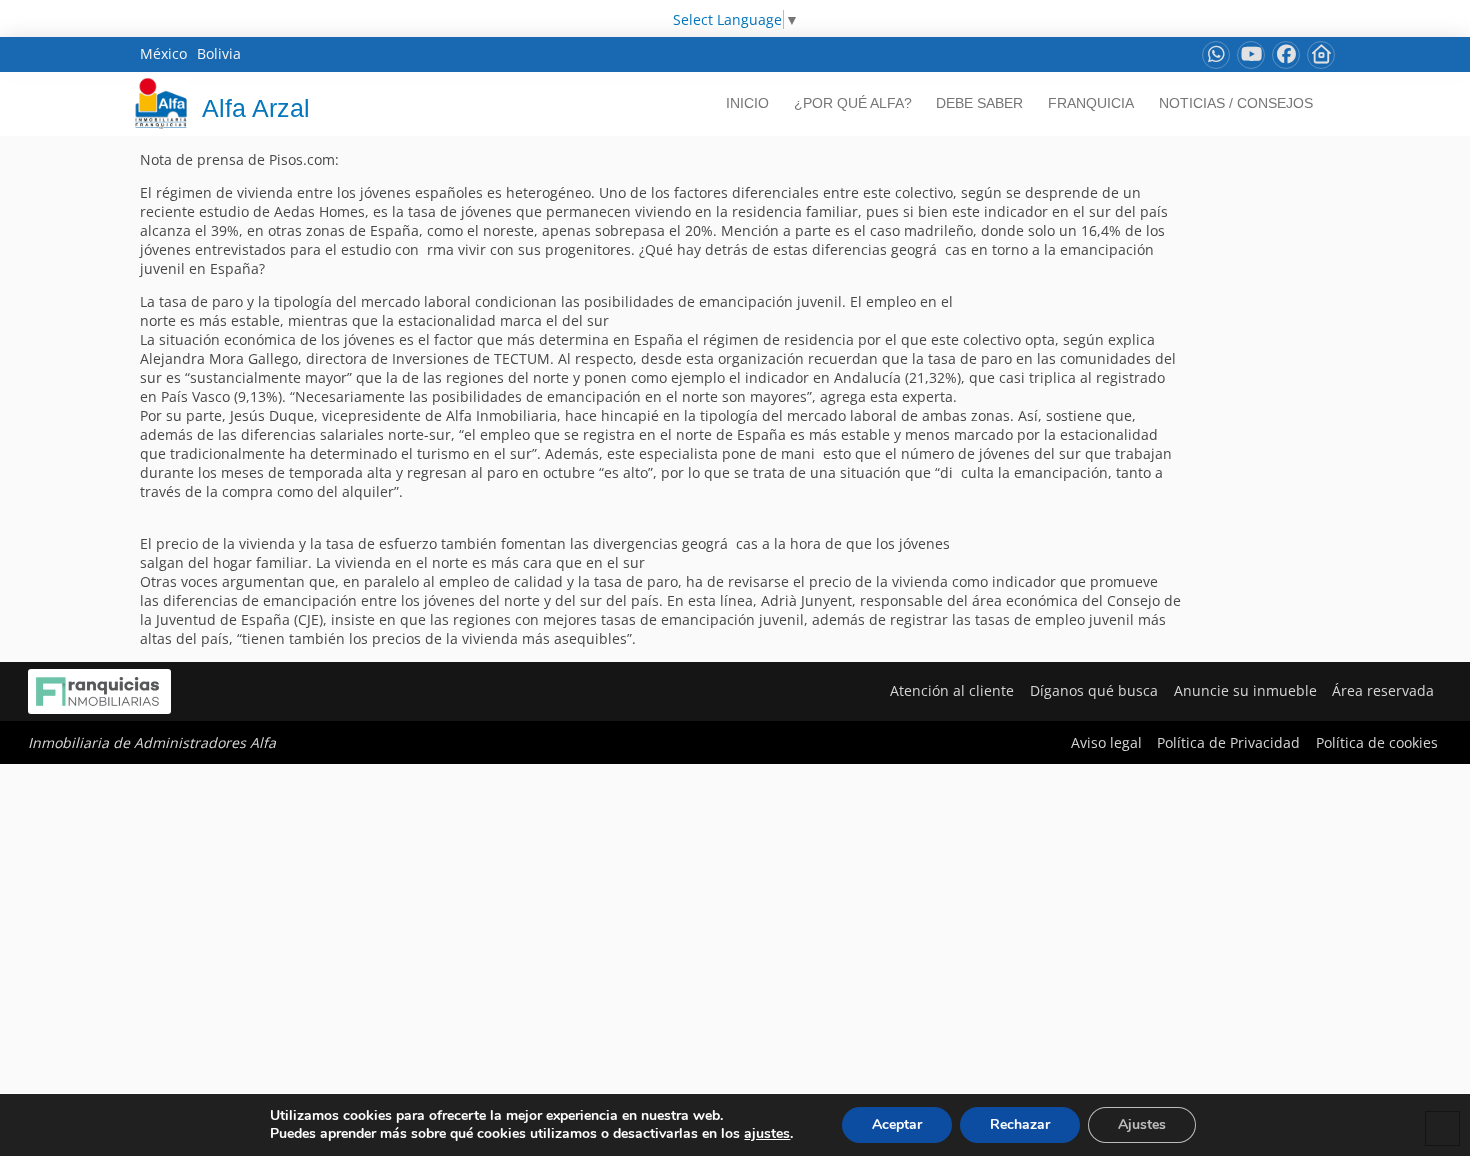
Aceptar (897, 1124)
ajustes (767, 1134)
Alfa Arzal (256, 108)
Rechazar (1020, 1124)
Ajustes (1142, 1124)
